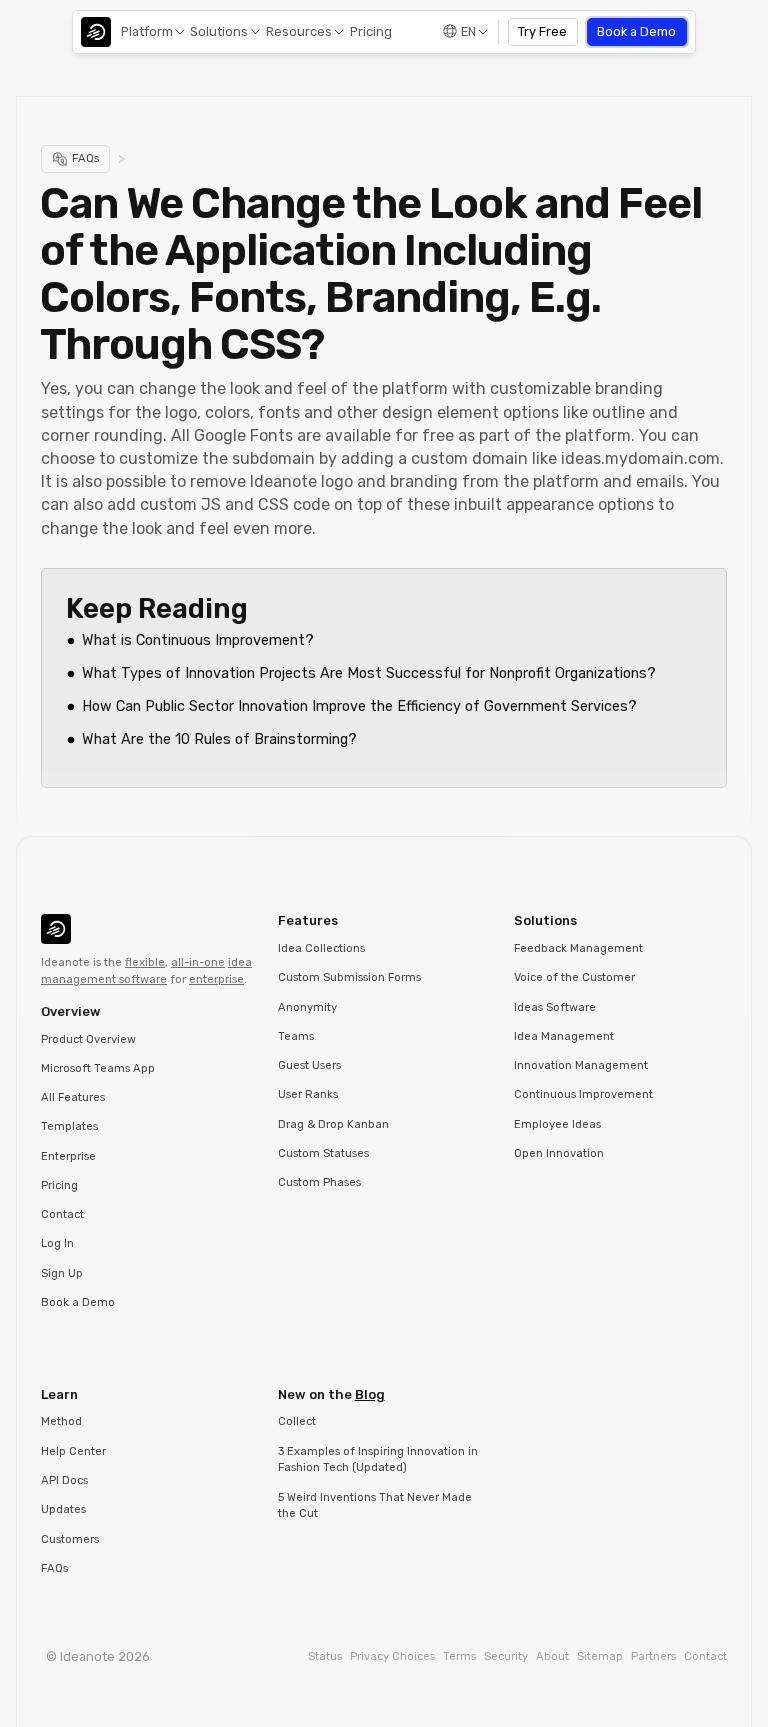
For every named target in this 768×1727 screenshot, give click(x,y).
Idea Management (564, 1036)
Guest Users (309, 1065)
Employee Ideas (557, 1124)
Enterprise (68, 1156)
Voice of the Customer (574, 977)
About (552, 1656)
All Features (73, 1097)
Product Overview (88, 1039)
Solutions (219, 31)
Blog (370, 1394)
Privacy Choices (392, 1656)
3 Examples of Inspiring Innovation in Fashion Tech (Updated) (378, 1460)
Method (61, 1421)
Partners (653, 1656)
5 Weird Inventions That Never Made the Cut (375, 1506)
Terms (459, 1656)
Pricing (371, 31)
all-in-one (198, 962)
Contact (62, 1214)
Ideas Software (555, 1007)
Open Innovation (559, 1153)
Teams (296, 1036)
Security (506, 1656)
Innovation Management (581, 1065)
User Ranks (308, 1094)
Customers (70, 1539)
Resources (299, 31)
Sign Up (62, 1273)
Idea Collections (321, 948)
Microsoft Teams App (98, 1068)
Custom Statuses (323, 1153)
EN (468, 31)
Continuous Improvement (583, 1094)
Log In (57, 1243)
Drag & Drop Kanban (333, 1124)
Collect (297, 1421)
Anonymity (307, 1007)
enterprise (216, 979)
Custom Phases (319, 1182)
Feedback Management (578, 948)
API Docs (64, 1480)
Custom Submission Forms (349, 977)
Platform (147, 31)
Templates (69, 1126)
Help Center (73, 1451)
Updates (63, 1509)
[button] (151, 32)
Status (325, 1656)
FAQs (54, 1568)
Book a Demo (636, 31)
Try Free (542, 31)
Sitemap (600, 1656)
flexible (145, 962)
